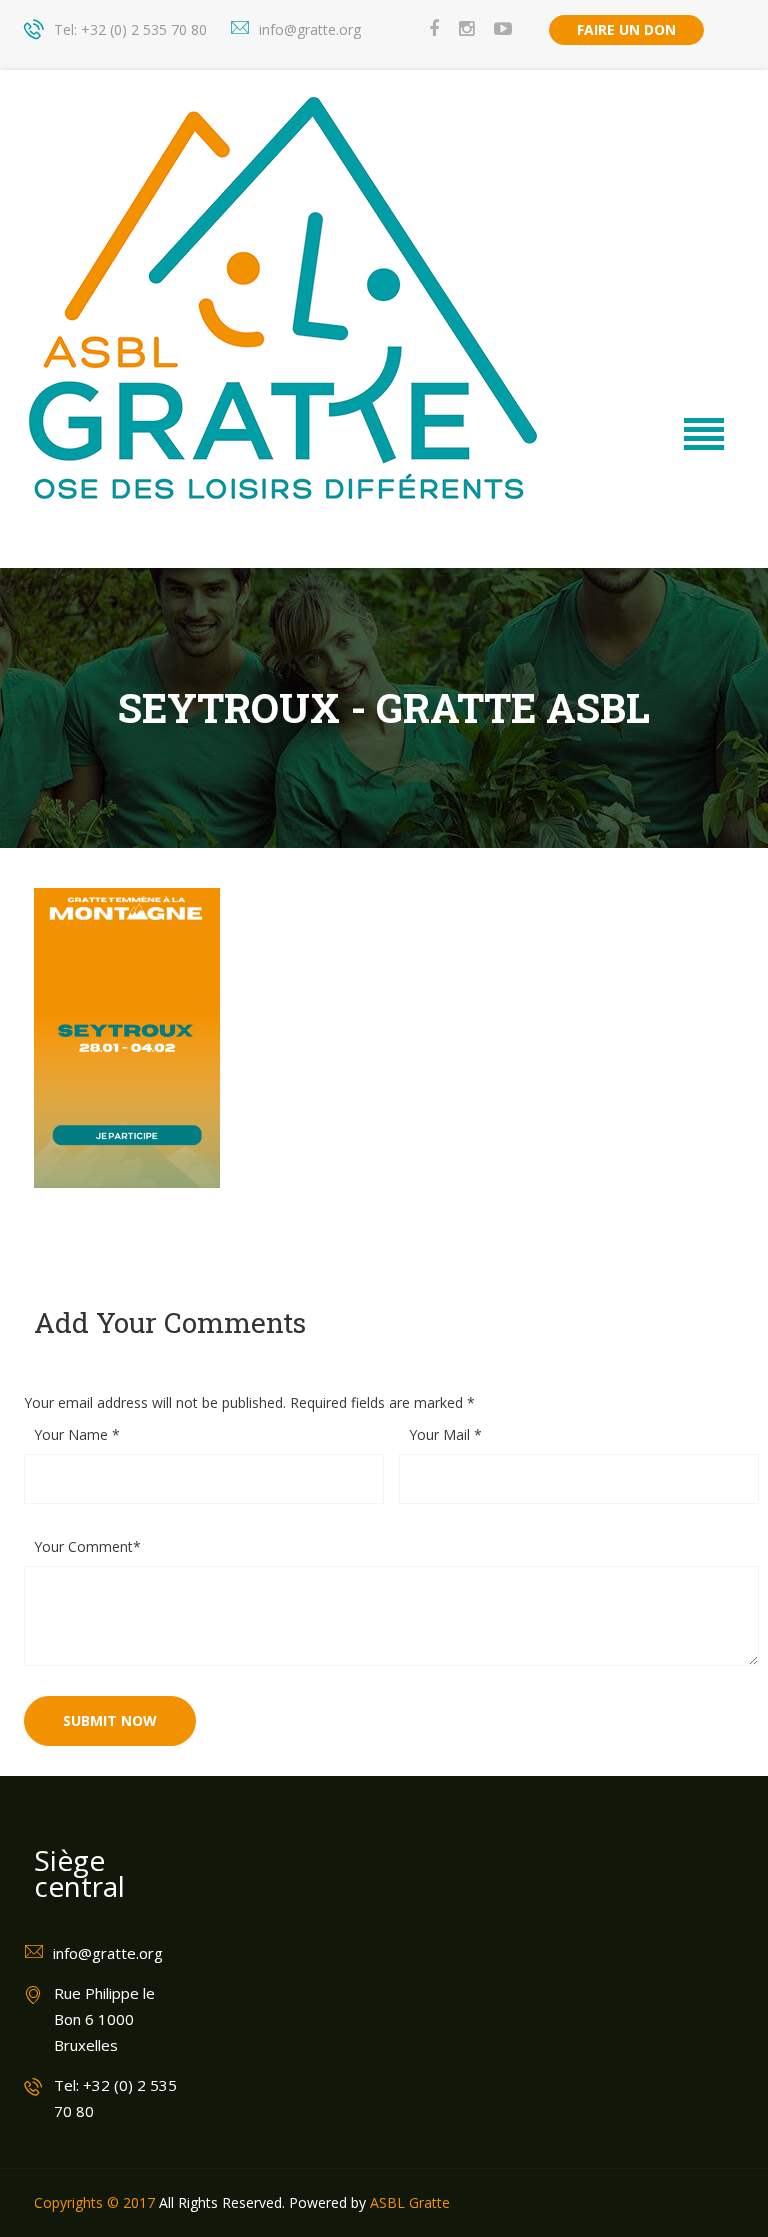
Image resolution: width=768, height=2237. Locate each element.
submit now (110, 1720)
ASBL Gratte (410, 2202)
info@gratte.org (310, 29)
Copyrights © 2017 (94, 2202)
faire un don (626, 29)
